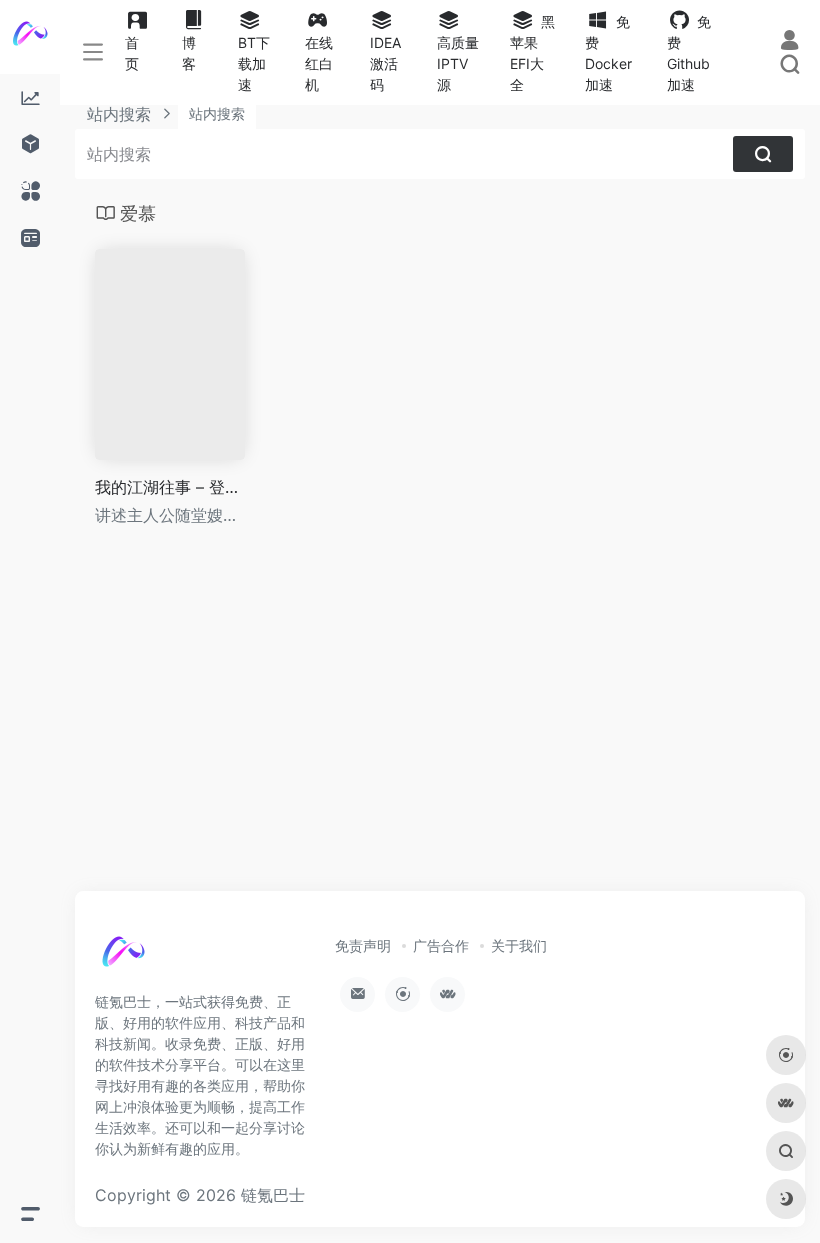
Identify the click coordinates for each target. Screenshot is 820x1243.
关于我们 (519, 945)
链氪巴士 (273, 1195)
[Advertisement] (440, 727)
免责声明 (363, 945)
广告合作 (441, 945)
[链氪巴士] (145, 961)
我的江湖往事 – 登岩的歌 (170, 487)
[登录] (789, 40)
